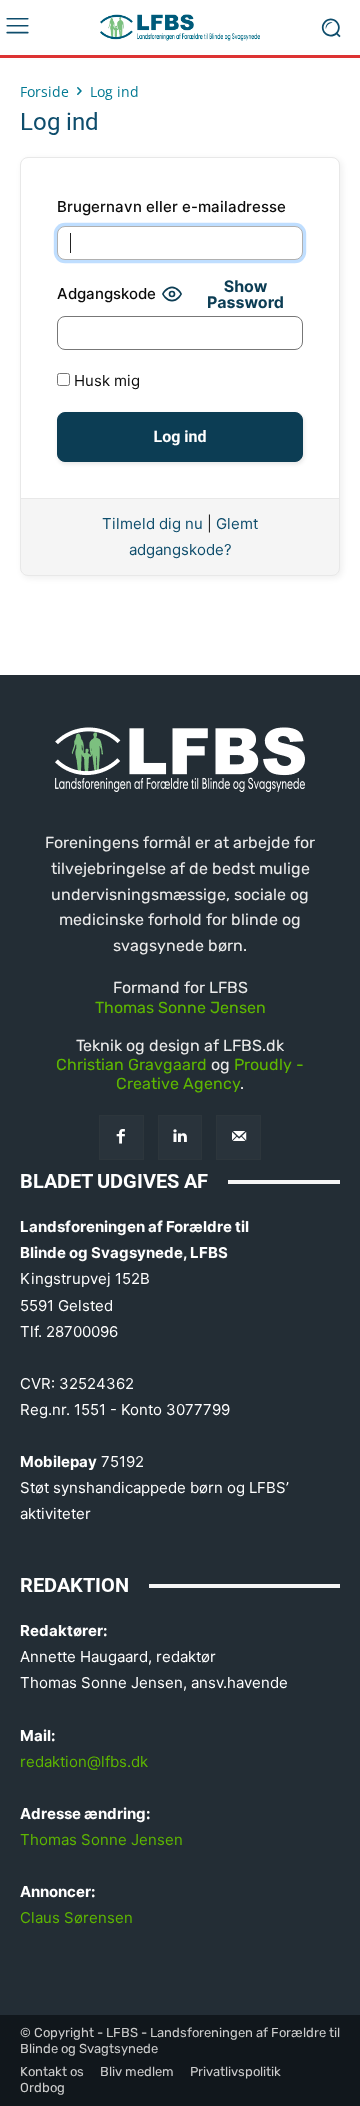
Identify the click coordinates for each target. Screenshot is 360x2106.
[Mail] (238, 1137)
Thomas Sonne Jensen (180, 1007)
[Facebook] (121, 1137)
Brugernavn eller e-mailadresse (171, 206)
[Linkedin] (180, 1137)
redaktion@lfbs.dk (84, 1761)
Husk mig (105, 380)
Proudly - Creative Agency (210, 1074)
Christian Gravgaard (131, 1064)
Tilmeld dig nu (152, 523)
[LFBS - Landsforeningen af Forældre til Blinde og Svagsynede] (180, 27)
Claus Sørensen (76, 1917)
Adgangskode (106, 293)
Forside (44, 91)
